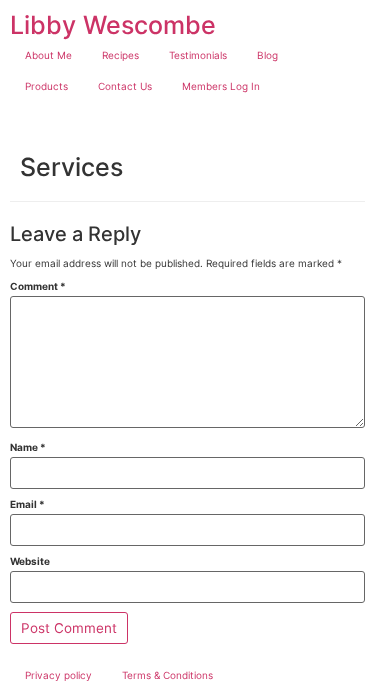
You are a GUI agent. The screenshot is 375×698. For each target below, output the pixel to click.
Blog (267, 55)
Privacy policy (58, 675)
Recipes (120, 55)
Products (46, 86)
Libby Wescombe (113, 25)
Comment (38, 286)
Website (30, 561)
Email (27, 504)
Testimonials (198, 55)
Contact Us (125, 86)
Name (28, 447)
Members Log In (221, 86)
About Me (48, 55)
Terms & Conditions (167, 675)
